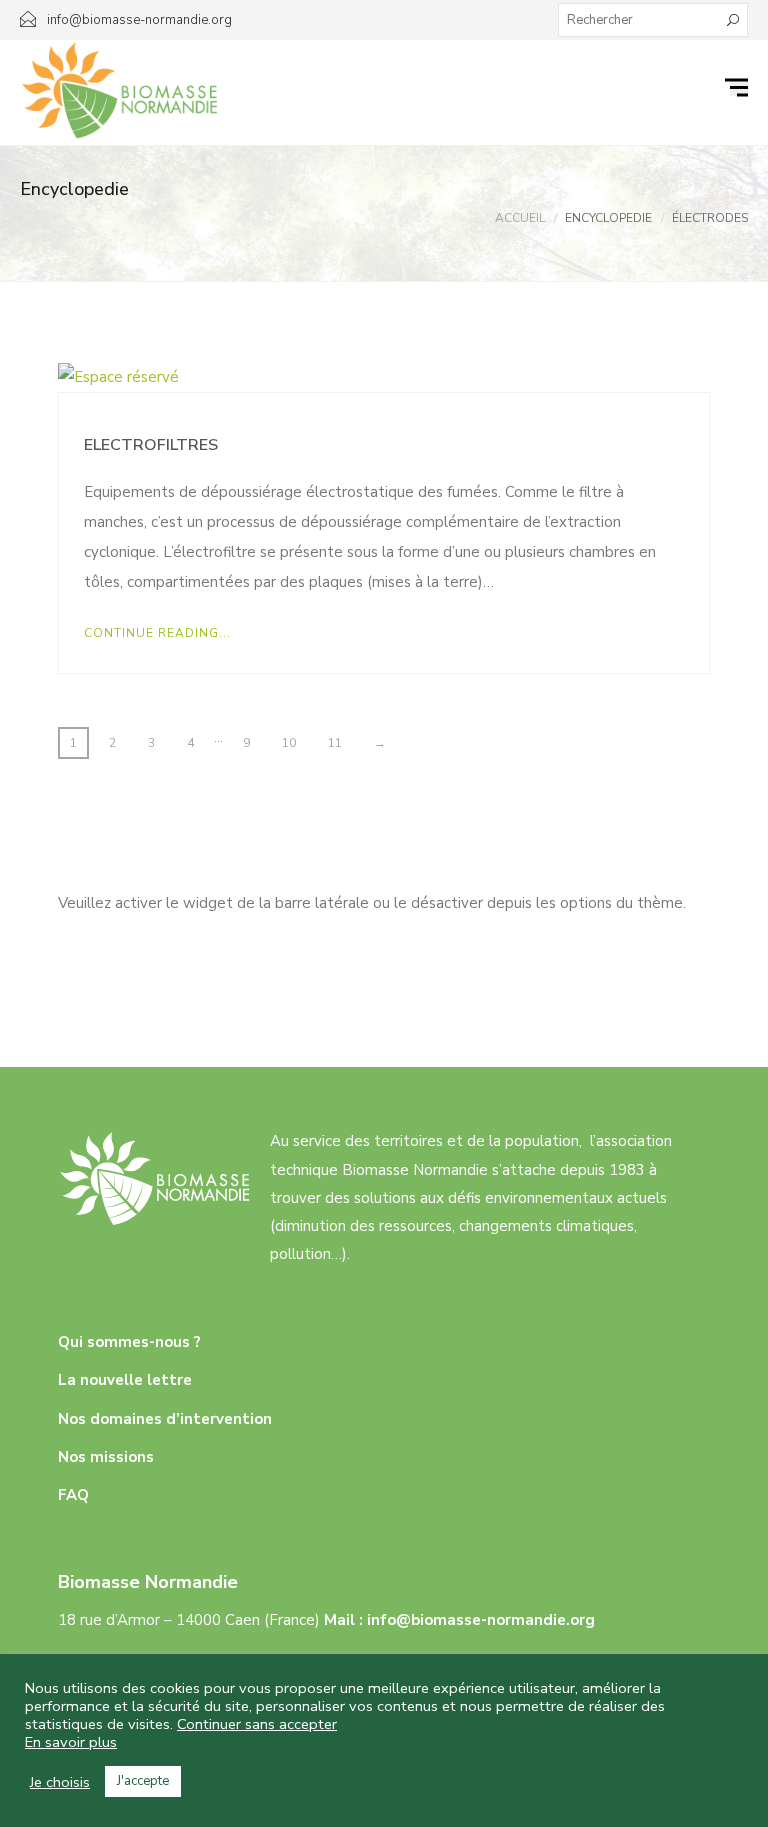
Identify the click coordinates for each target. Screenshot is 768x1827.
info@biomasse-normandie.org (481, 1620)
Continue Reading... (157, 633)
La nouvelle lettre (125, 1380)
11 (335, 743)
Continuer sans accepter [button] (257, 1724)
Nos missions (106, 1457)
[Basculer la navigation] (739, 88)
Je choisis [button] (60, 1782)
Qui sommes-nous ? (129, 1342)
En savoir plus (71, 1742)
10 (289, 743)
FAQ (73, 1495)
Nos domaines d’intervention (165, 1419)
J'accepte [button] (143, 1781)
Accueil (520, 218)
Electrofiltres (151, 445)
